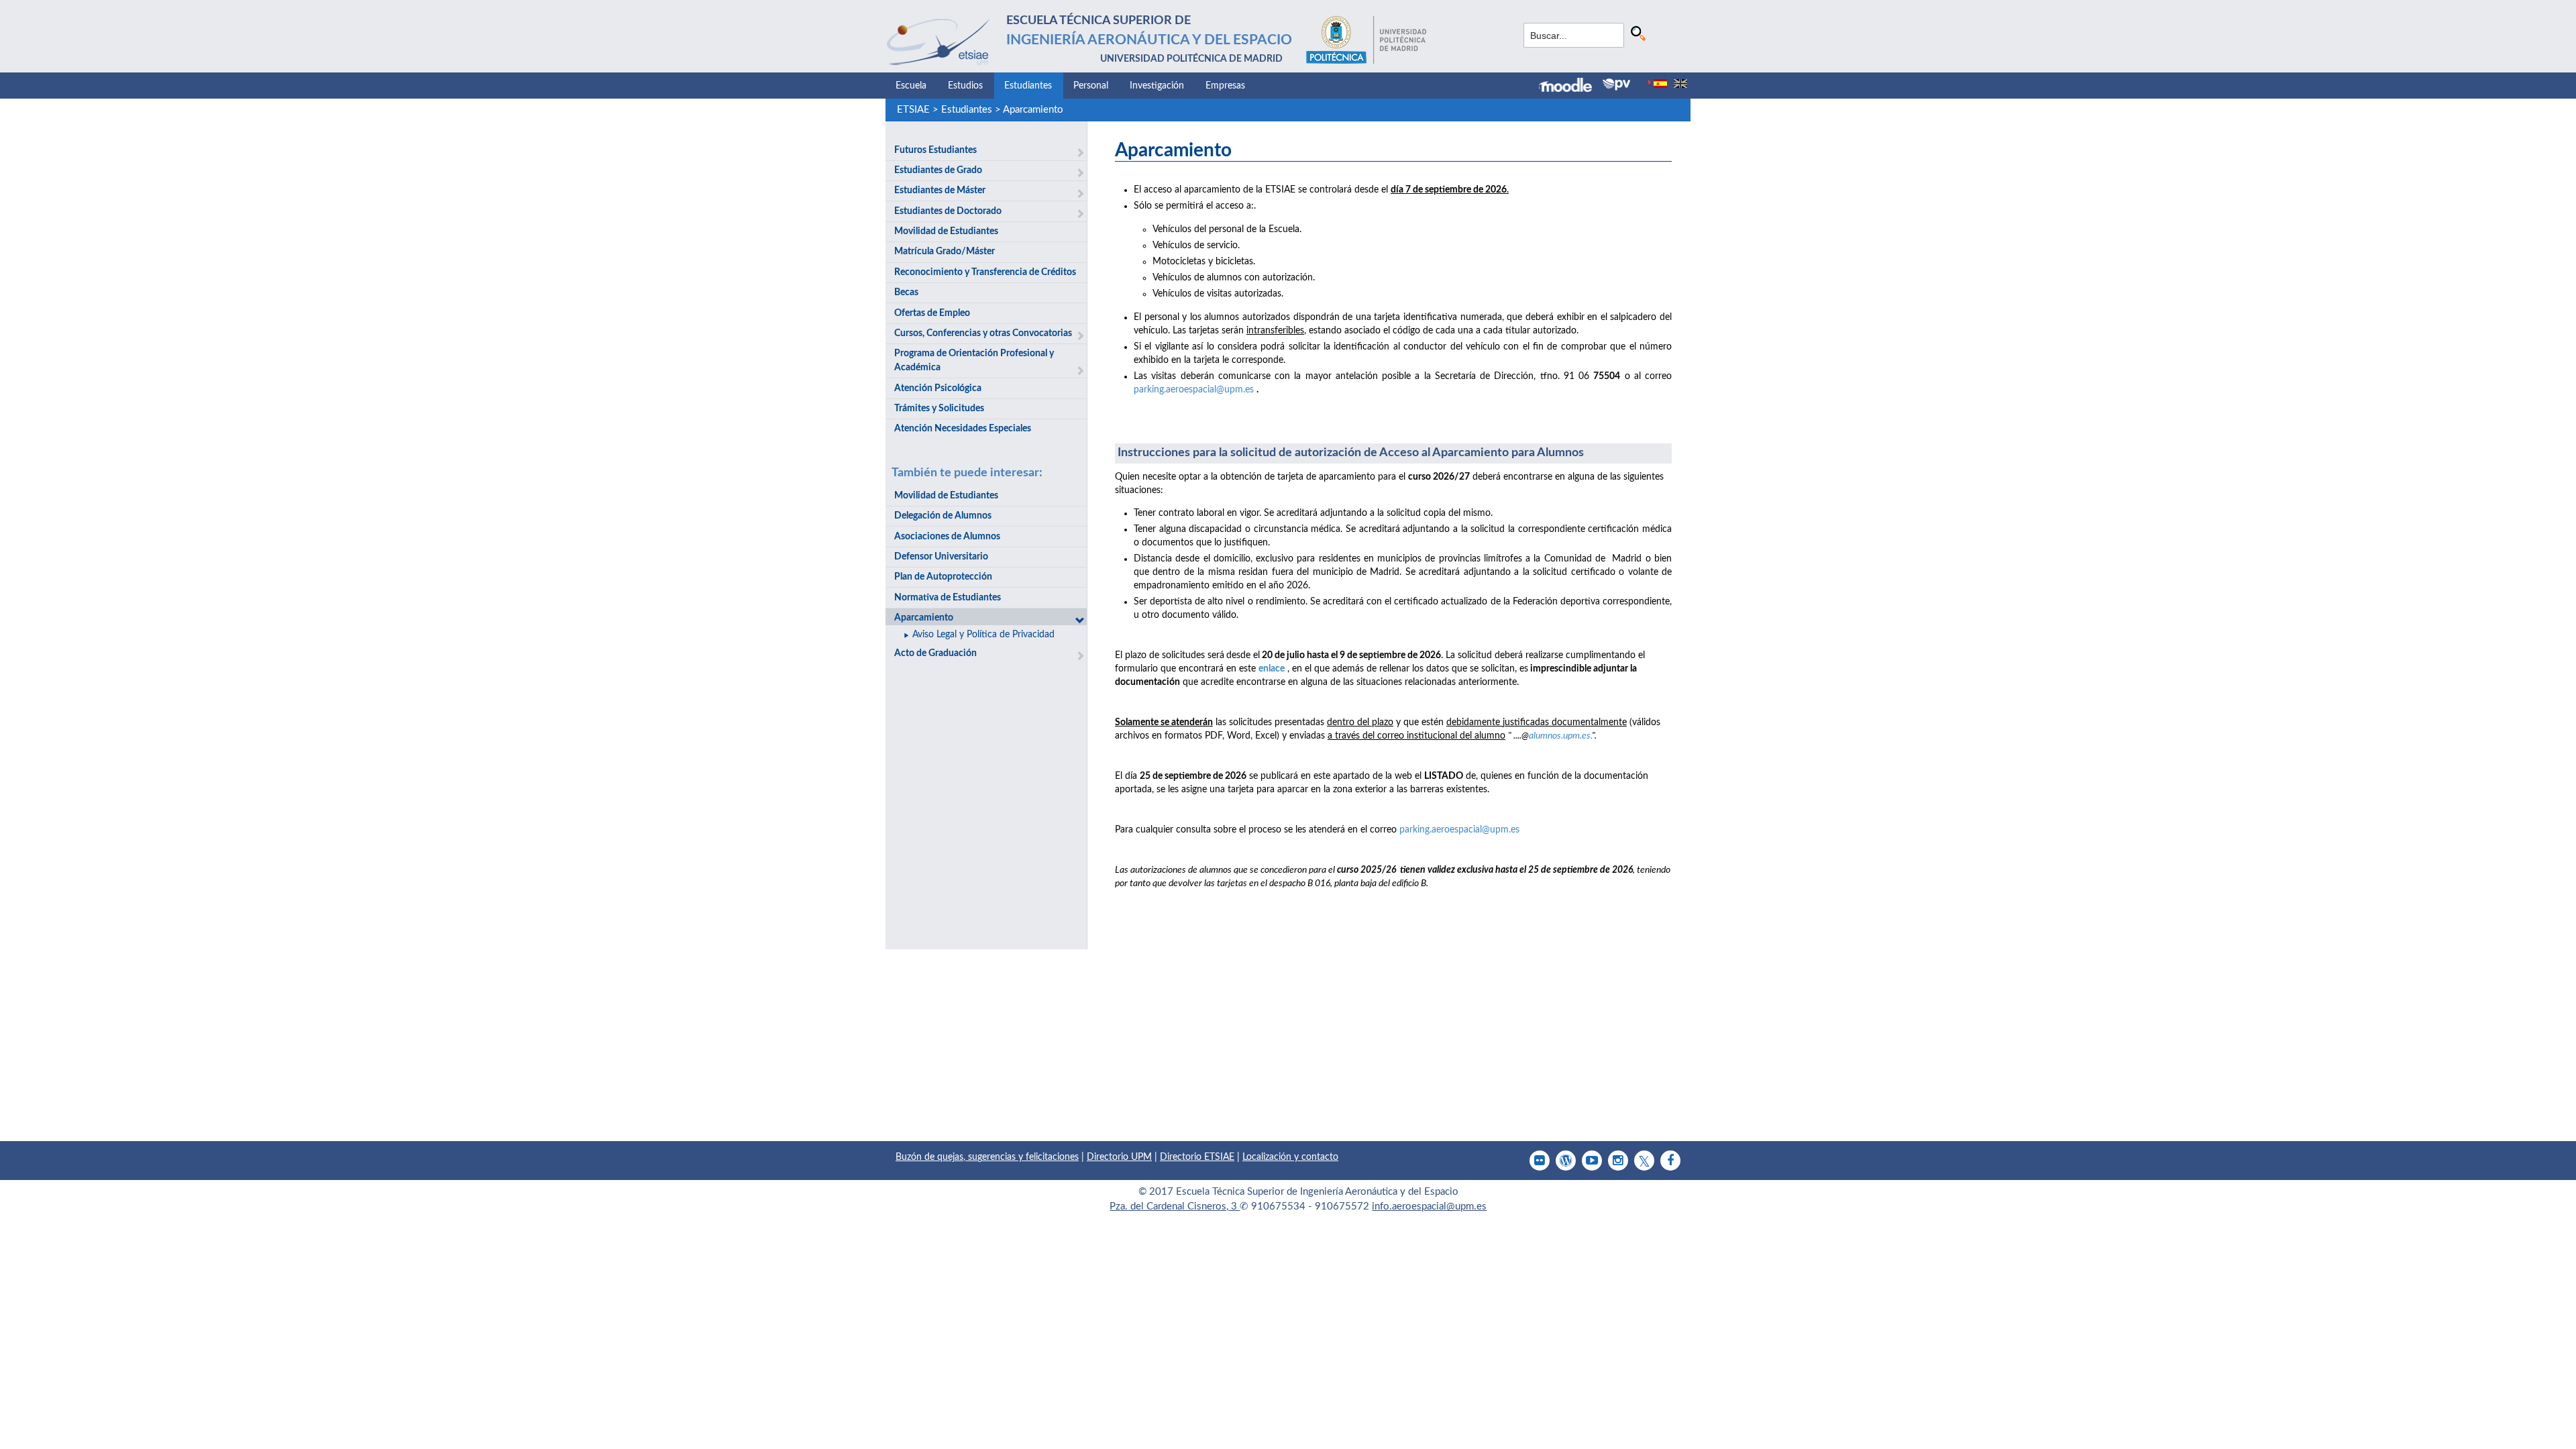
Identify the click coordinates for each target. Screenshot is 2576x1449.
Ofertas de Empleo (932, 313)
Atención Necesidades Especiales (963, 429)
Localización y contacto (1290, 1157)
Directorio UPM (1119, 1157)
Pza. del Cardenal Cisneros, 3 (1175, 1206)
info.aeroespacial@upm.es (1429, 1206)
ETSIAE (913, 110)
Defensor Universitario (941, 557)
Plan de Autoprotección (943, 577)
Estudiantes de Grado (938, 170)
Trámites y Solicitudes (939, 409)
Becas (906, 292)
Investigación (1157, 86)
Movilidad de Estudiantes (946, 231)
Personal (1091, 86)
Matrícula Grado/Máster (945, 252)
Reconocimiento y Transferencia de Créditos (985, 272)
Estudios (965, 86)
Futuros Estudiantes (935, 150)
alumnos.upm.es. (1560, 736)
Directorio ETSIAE (1197, 1157)
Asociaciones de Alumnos (947, 537)
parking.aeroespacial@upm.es (1194, 390)
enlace (1272, 669)
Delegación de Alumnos (943, 516)
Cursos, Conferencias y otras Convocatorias (983, 333)
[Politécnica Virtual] (1616, 85)
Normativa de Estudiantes (948, 598)
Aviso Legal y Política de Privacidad (983, 635)
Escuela (911, 86)
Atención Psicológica (938, 388)
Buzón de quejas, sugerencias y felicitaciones (987, 1157)
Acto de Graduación (935, 653)
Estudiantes (1028, 86)
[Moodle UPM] (1571, 87)
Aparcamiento (1033, 110)
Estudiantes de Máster (940, 191)
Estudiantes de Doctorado (948, 211)
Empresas (1225, 86)
